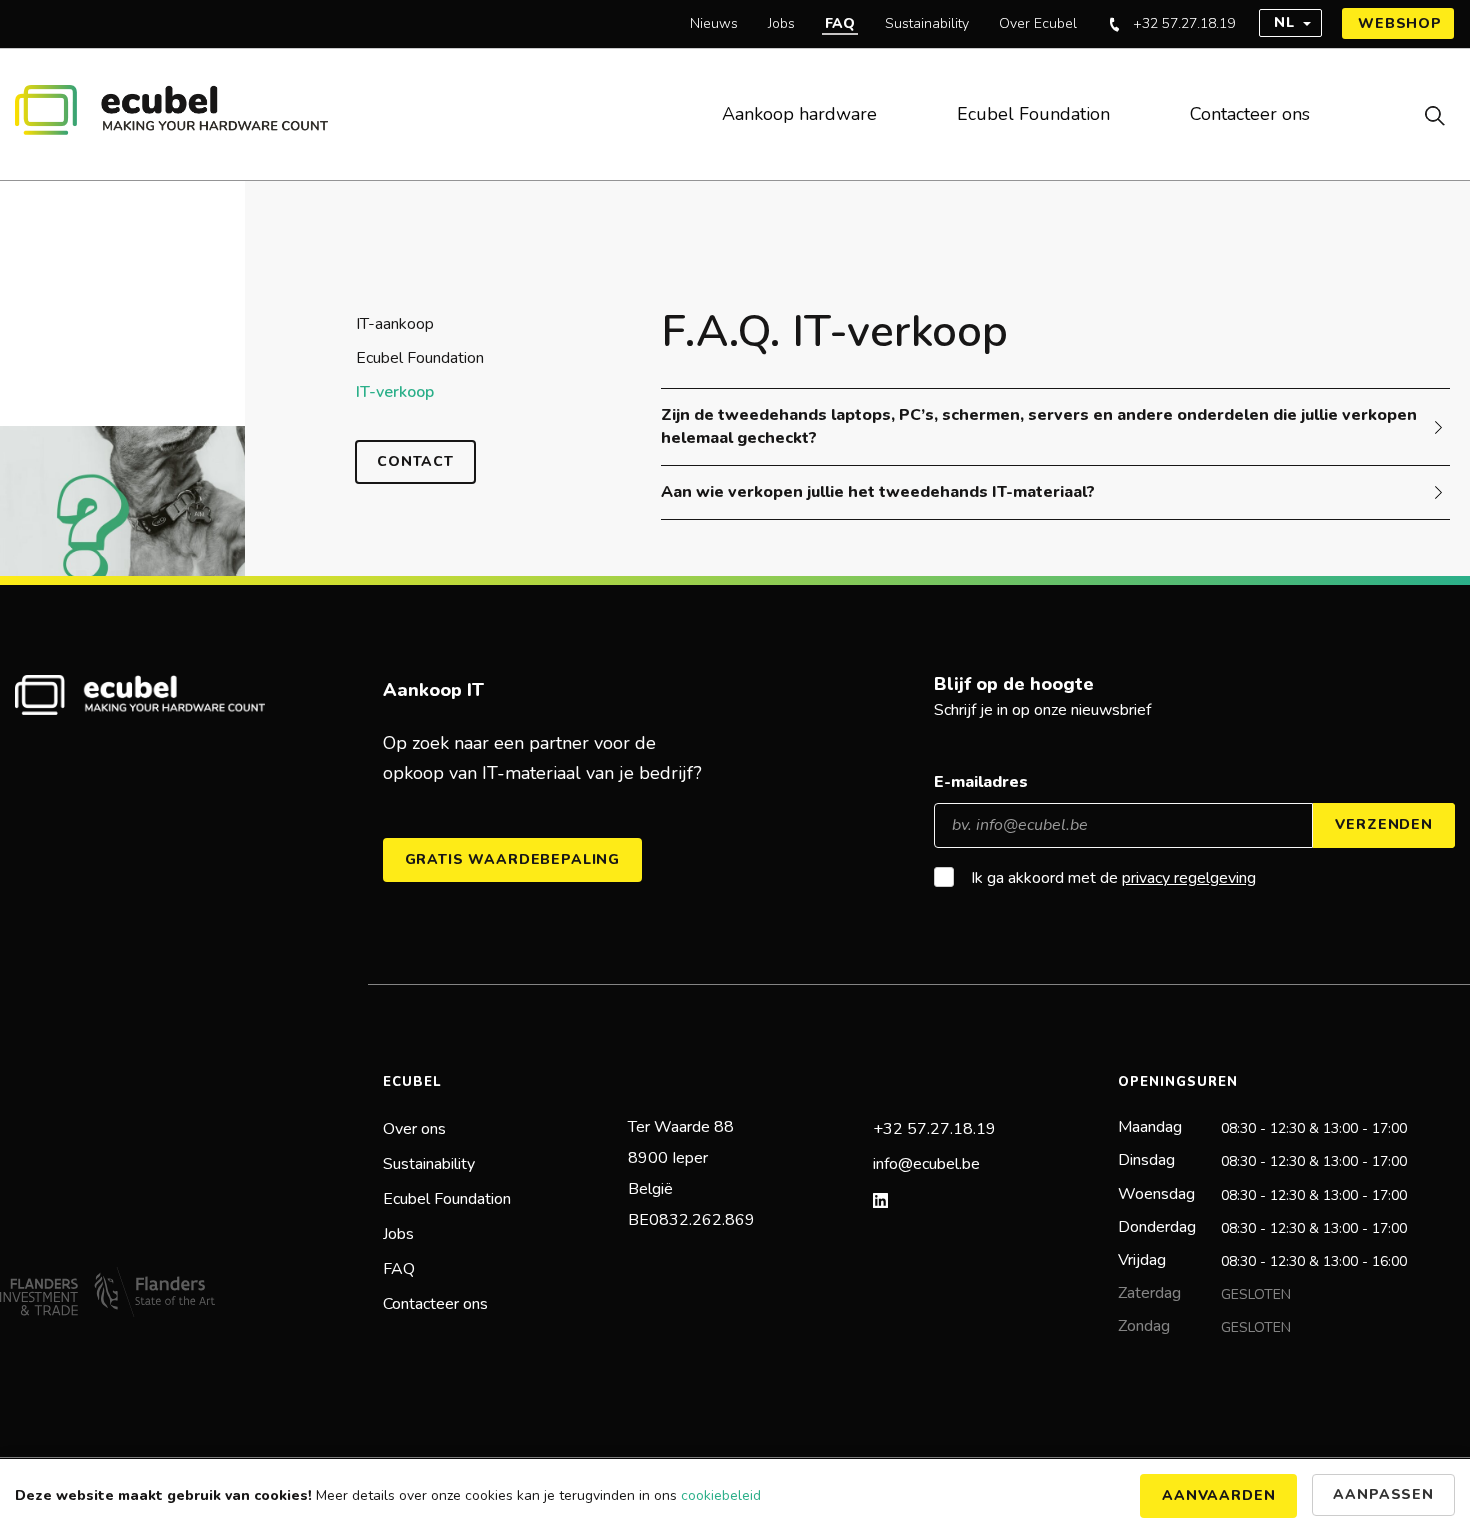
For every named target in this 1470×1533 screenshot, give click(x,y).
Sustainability (927, 23)
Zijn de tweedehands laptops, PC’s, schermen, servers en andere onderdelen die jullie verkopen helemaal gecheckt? (1039, 426)
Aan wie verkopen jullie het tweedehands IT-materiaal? (878, 492)
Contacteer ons (1250, 114)
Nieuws (714, 23)
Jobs (781, 23)
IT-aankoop (395, 324)
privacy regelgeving (1189, 878)
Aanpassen (1383, 1494)
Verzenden (1384, 824)
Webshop (1400, 23)
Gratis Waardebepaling (513, 859)
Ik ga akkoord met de (1113, 878)
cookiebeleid (721, 1495)
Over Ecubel (1038, 23)
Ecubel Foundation (1033, 114)
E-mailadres (981, 782)
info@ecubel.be (926, 1164)
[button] (1410, 114)
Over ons (414, 1129)
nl (1284, 22)
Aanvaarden (1218, 1495)
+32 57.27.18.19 (1184, 23)
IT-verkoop (395, 392)
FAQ (840, 23)
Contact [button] (415, 461)
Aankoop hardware (799, 114)
